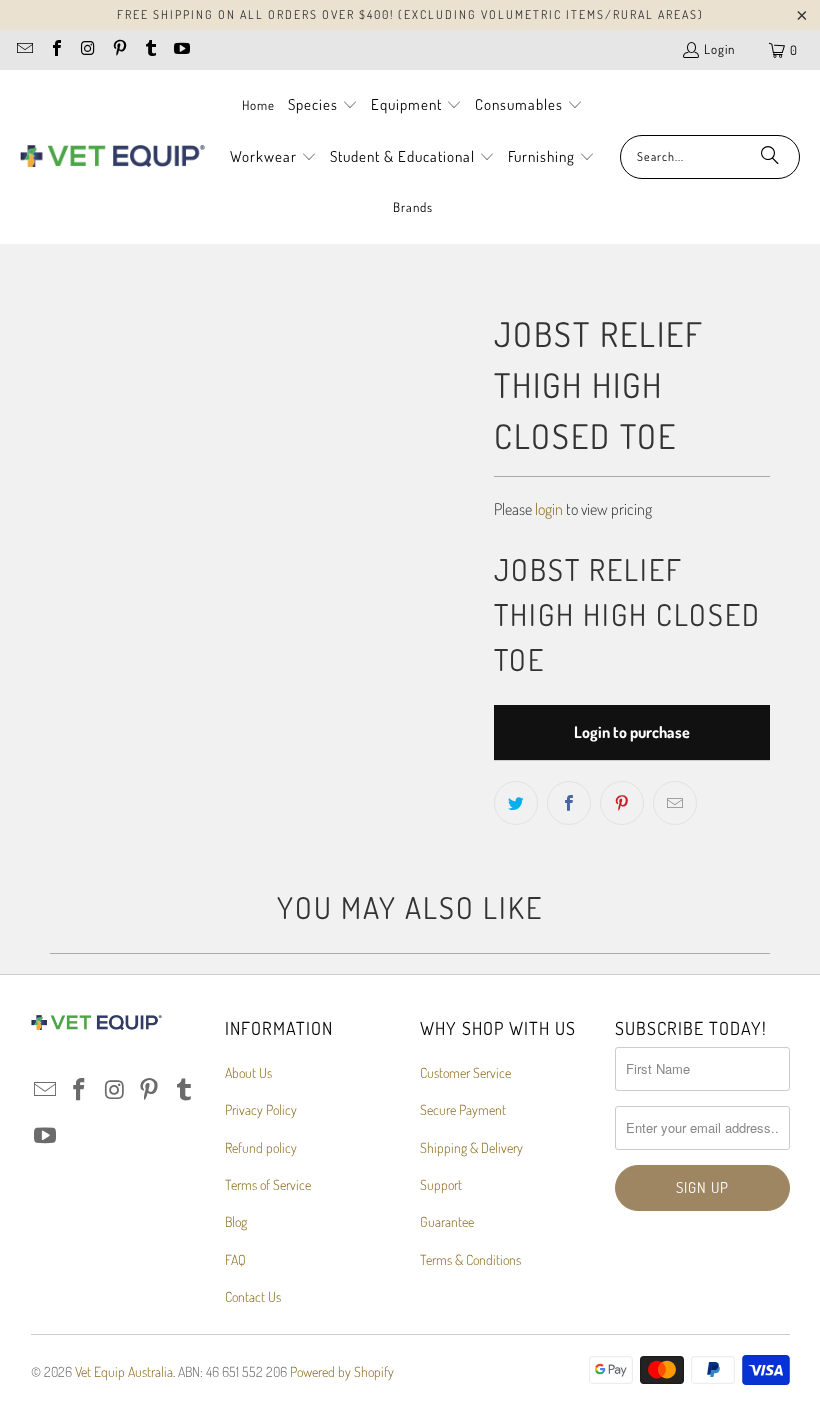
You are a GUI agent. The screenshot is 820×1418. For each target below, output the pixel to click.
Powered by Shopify (342, 1371)
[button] (323, 106)
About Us (248, 1072)
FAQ (235, 1259)
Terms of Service (268, 1184)
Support (441, 1184)
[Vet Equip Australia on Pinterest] (118, 50)
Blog (236, 1221)
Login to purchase (632, 732)
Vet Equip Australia (124, 1371)
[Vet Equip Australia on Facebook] (55, 50)
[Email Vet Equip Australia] (24, 50)
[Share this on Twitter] (516, 803)
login (549, 509)
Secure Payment (463, 1109)
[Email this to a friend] (675, 803)
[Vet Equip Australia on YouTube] (181, 50)
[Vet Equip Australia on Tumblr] (150, 50)
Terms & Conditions (470, 1259)
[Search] (770, 157)
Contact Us (253, 1296)
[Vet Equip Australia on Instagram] (87, 50)
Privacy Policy (261, 1109)
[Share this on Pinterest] (622, 803)
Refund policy (261, 1147)
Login (719, 49)
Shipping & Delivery (471, 1147)
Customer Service (465, 1072)
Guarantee (447, 1221)
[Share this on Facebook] (569, 803)
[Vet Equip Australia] (112, 157)
